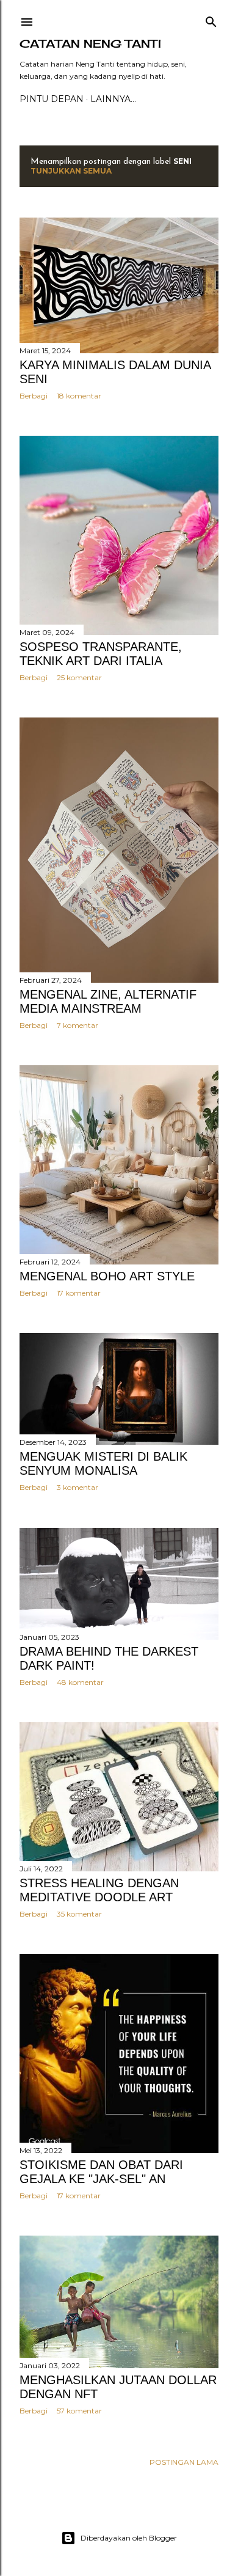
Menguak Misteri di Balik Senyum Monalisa (103, 1463)
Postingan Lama (184, 2462)
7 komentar (78, 1025)
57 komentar (79, 2411)
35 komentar (79, 1914)
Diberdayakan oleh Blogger (129, 2538)
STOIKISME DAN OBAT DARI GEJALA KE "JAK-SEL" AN (101, 2172)
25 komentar (79, 677)
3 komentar (78, 1487)
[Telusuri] (211, 19)
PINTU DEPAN (52, 99)
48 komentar (80, 1682)
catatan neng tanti (90, 43)
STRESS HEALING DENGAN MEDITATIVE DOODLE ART (99, 1890)
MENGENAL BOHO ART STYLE (107, 1276)
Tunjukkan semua (71, 171)
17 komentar (79, 1293)
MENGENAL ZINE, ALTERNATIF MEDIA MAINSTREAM (108, 1001)
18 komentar (79, 396)
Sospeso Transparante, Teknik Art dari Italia (101, 654)
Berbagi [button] (34, 396)
